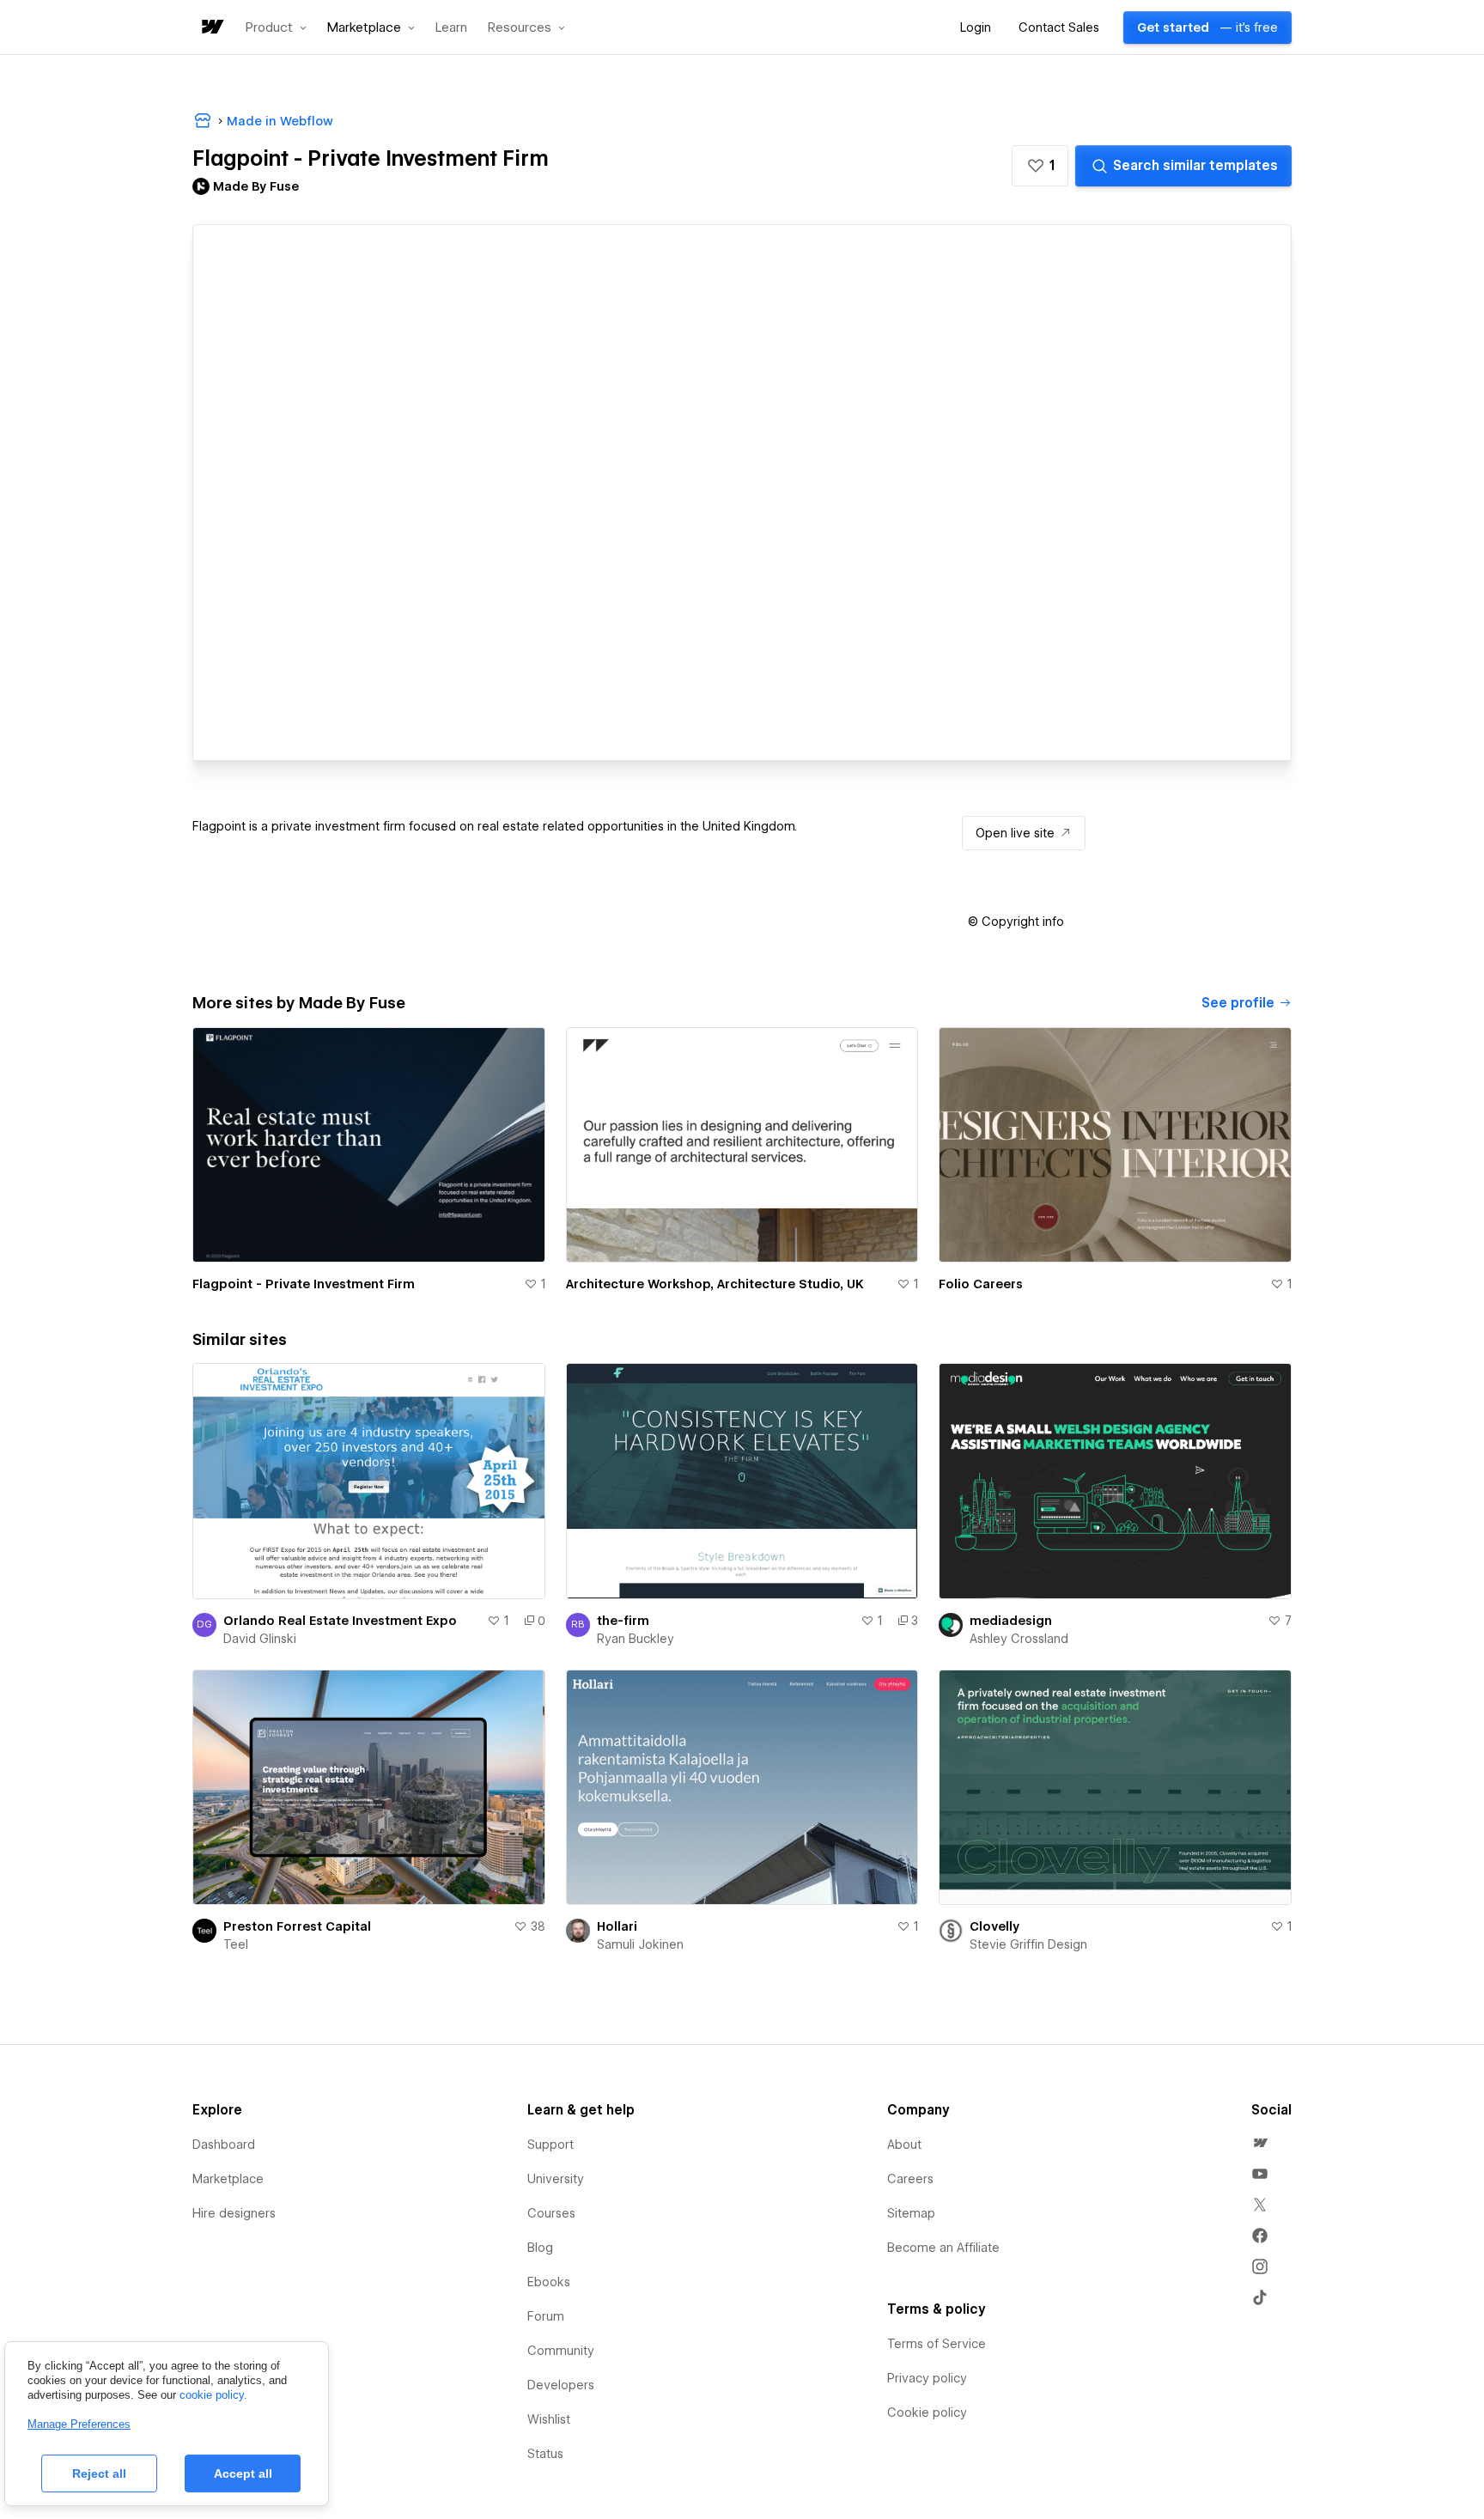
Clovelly (994, 1926)
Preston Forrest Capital (297, 1926)
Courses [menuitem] (551, 2213)
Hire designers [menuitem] (234, 2213)
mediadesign (1011, 1621)
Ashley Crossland (1019, 1639)
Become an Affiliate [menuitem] (943, 2248)
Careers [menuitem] (910, 2179)
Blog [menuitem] (540, 2248)
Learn (451, 28)
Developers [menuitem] (561, 2385)
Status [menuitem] (545, 2454)
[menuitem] (1260, 2143)
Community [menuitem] (561, 2351)
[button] (276, 27)
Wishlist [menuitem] (549, 2419)
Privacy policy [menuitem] (927, 2378)
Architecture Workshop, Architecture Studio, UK (715, 1284)
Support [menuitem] (550, 2145)
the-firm (623, 1621)
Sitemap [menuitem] (911, 2213)
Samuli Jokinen (640, 1944)
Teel (236, 1944)
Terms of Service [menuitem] (937, 2344)
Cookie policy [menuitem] (927, 2413)
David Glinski (260, 1639)
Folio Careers (981, 1284)
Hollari (617, 1926)
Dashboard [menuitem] (224, 2145)
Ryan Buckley (636, 1639)
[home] (211, 28)
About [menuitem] (904, 2145)
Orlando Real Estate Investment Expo (340, 1621)
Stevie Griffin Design (1028, 1944)
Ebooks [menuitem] (549, 2282)
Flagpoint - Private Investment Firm (304, 1284)
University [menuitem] (556, 2179)
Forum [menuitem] (546, 2316)
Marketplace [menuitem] (228, 2179)
